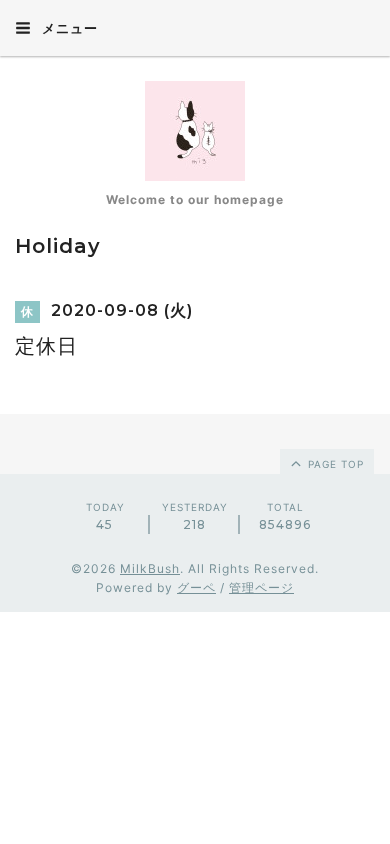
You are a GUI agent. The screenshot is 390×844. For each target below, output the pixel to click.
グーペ (196, 587)
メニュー (68, 28)
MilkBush (150, 568)
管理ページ (261, 587)
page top (334, 464)
